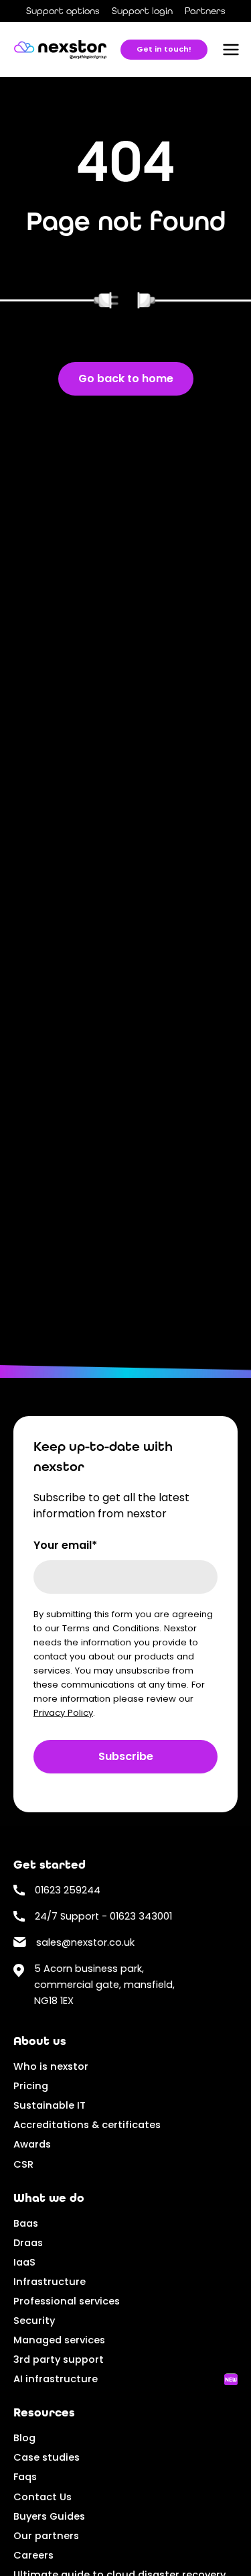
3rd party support (59, 2359)
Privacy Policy (63, 1713)
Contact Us (43, 2497)
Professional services (67, 2301)
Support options (63, 11)
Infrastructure (50, 2282)
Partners (205, 11)
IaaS (24, 2262)
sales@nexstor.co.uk (85, 1942)
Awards (32, 2144)
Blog (24, 2438)
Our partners (46, 2536)
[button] (164, 50)
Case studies (47, 2457)
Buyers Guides (49, 2516)
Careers (33, 2555)
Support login (142, 11)
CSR (23, 2164)
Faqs (25, 2477)
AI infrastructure (56, 2379)
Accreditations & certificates (87, 2125)
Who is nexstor (51, 2066)
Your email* (65, 1545)
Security (34, 2321)
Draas (28, 2243)
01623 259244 (68, 1890)
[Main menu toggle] (231, 50)
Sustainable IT (50, 2105)
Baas (26, 2223)
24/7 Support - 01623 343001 (103, 1916)
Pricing (31, 2086)
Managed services (59, 2340)
